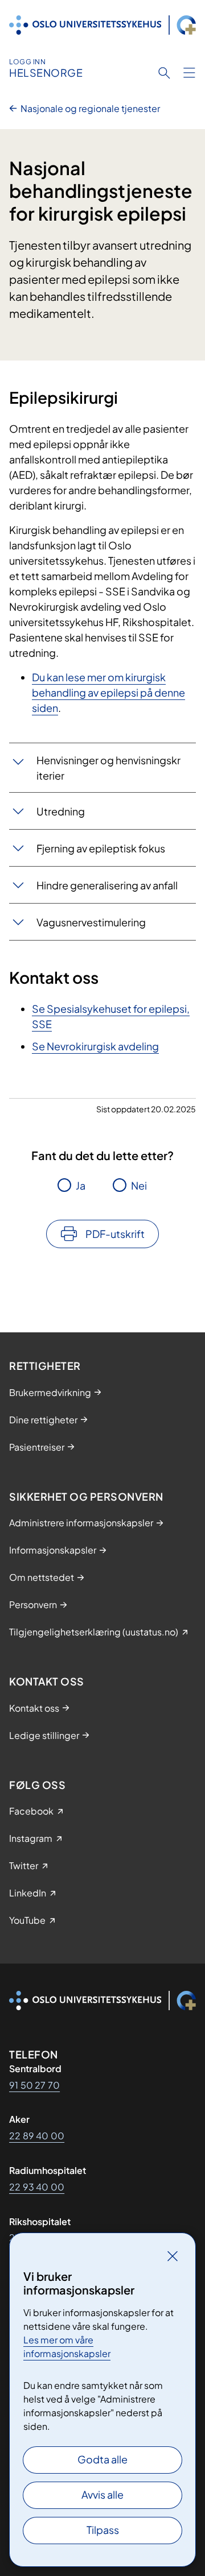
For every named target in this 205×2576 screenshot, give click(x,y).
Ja (81, 1185)
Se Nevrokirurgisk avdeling (95, 1046)
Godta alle (102, 2459)
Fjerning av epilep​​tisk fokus (101, 848)
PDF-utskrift (115, 1234)
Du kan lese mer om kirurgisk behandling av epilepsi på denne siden (108, 692)
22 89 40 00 (37, 2136)
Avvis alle (102, 2494)
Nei (139, 1185)
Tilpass (103, 2530)
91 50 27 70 (34, 2085)
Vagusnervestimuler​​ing (91, 922)
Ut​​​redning (61, 811)
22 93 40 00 (37, 2187)
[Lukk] (173, 2256)
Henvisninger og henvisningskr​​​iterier (108, 768)
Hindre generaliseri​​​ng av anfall (107, 885)
